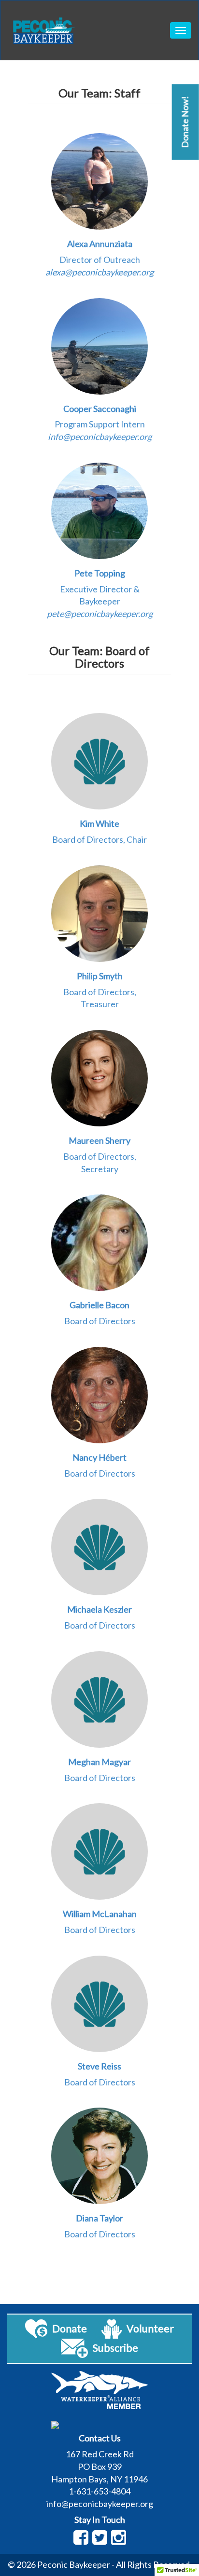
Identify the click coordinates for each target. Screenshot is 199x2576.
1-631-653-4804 (99, 2491)
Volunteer (150, 2329)
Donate (70, 2329)
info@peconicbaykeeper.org (100, 2504)
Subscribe (115, 2348)
